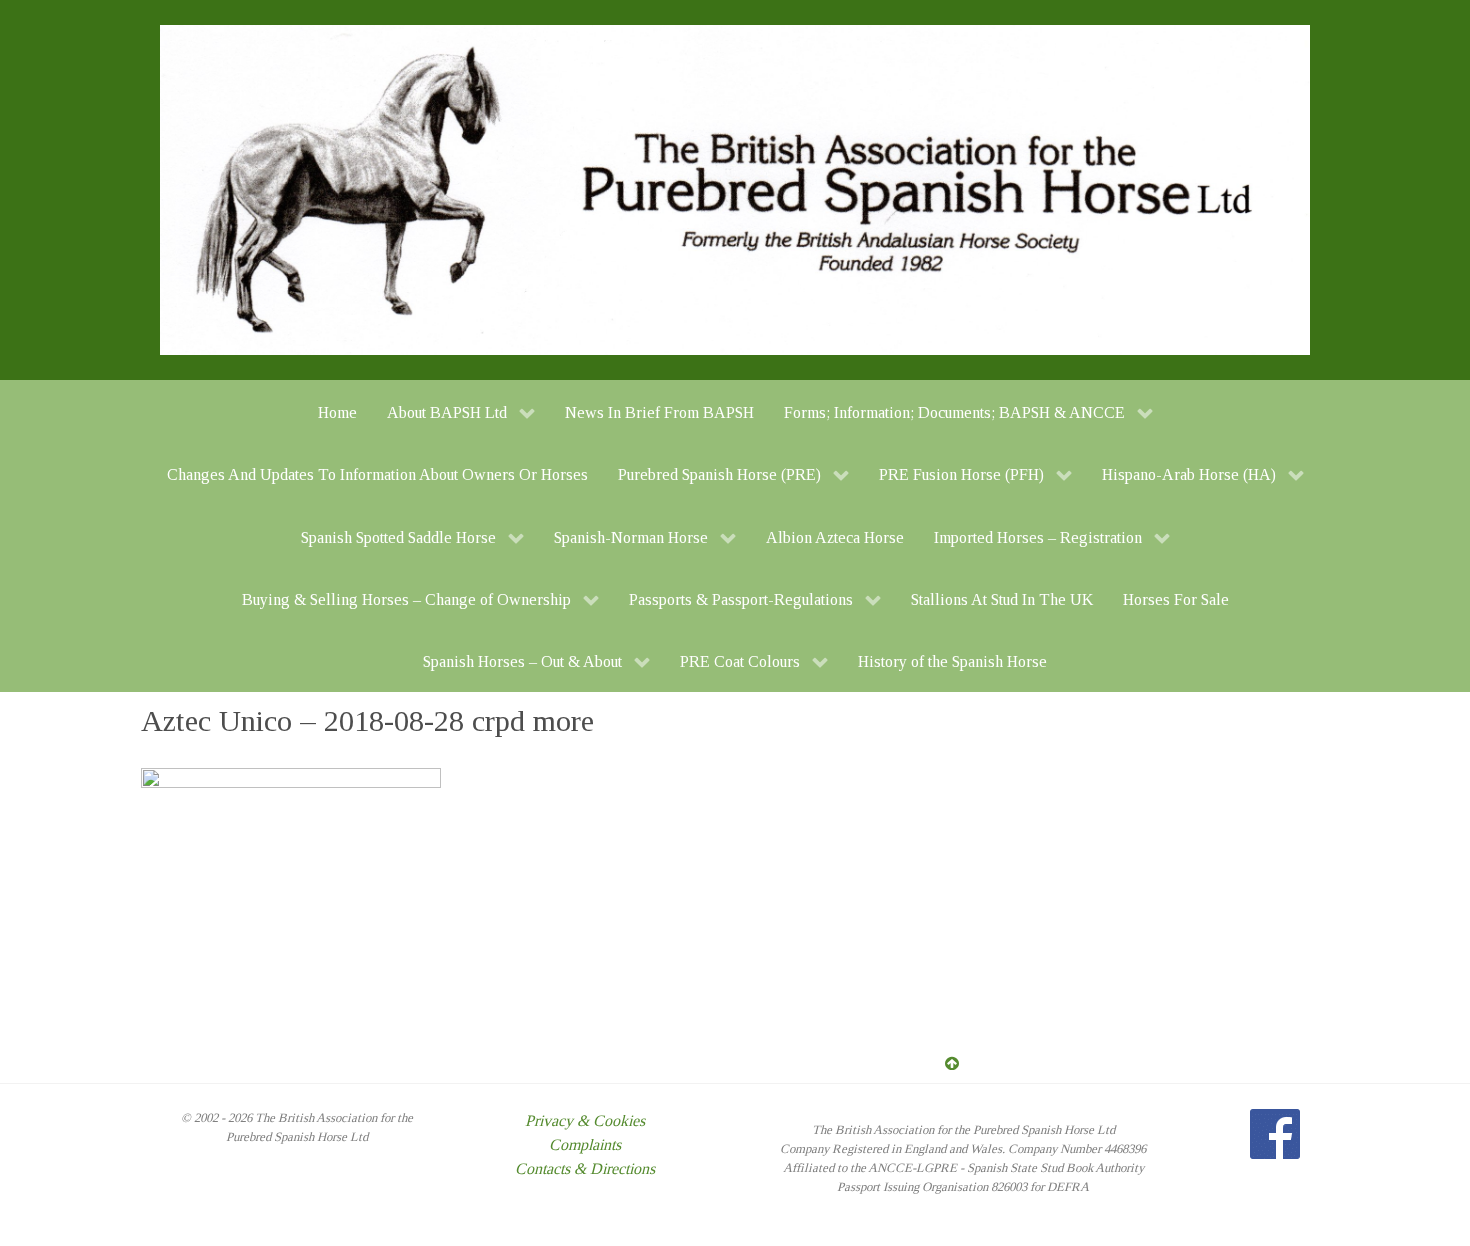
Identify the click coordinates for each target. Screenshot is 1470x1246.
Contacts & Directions (585, 1168)
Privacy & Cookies (585, 1120)
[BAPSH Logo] (735, 188)
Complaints (585, 1144)
